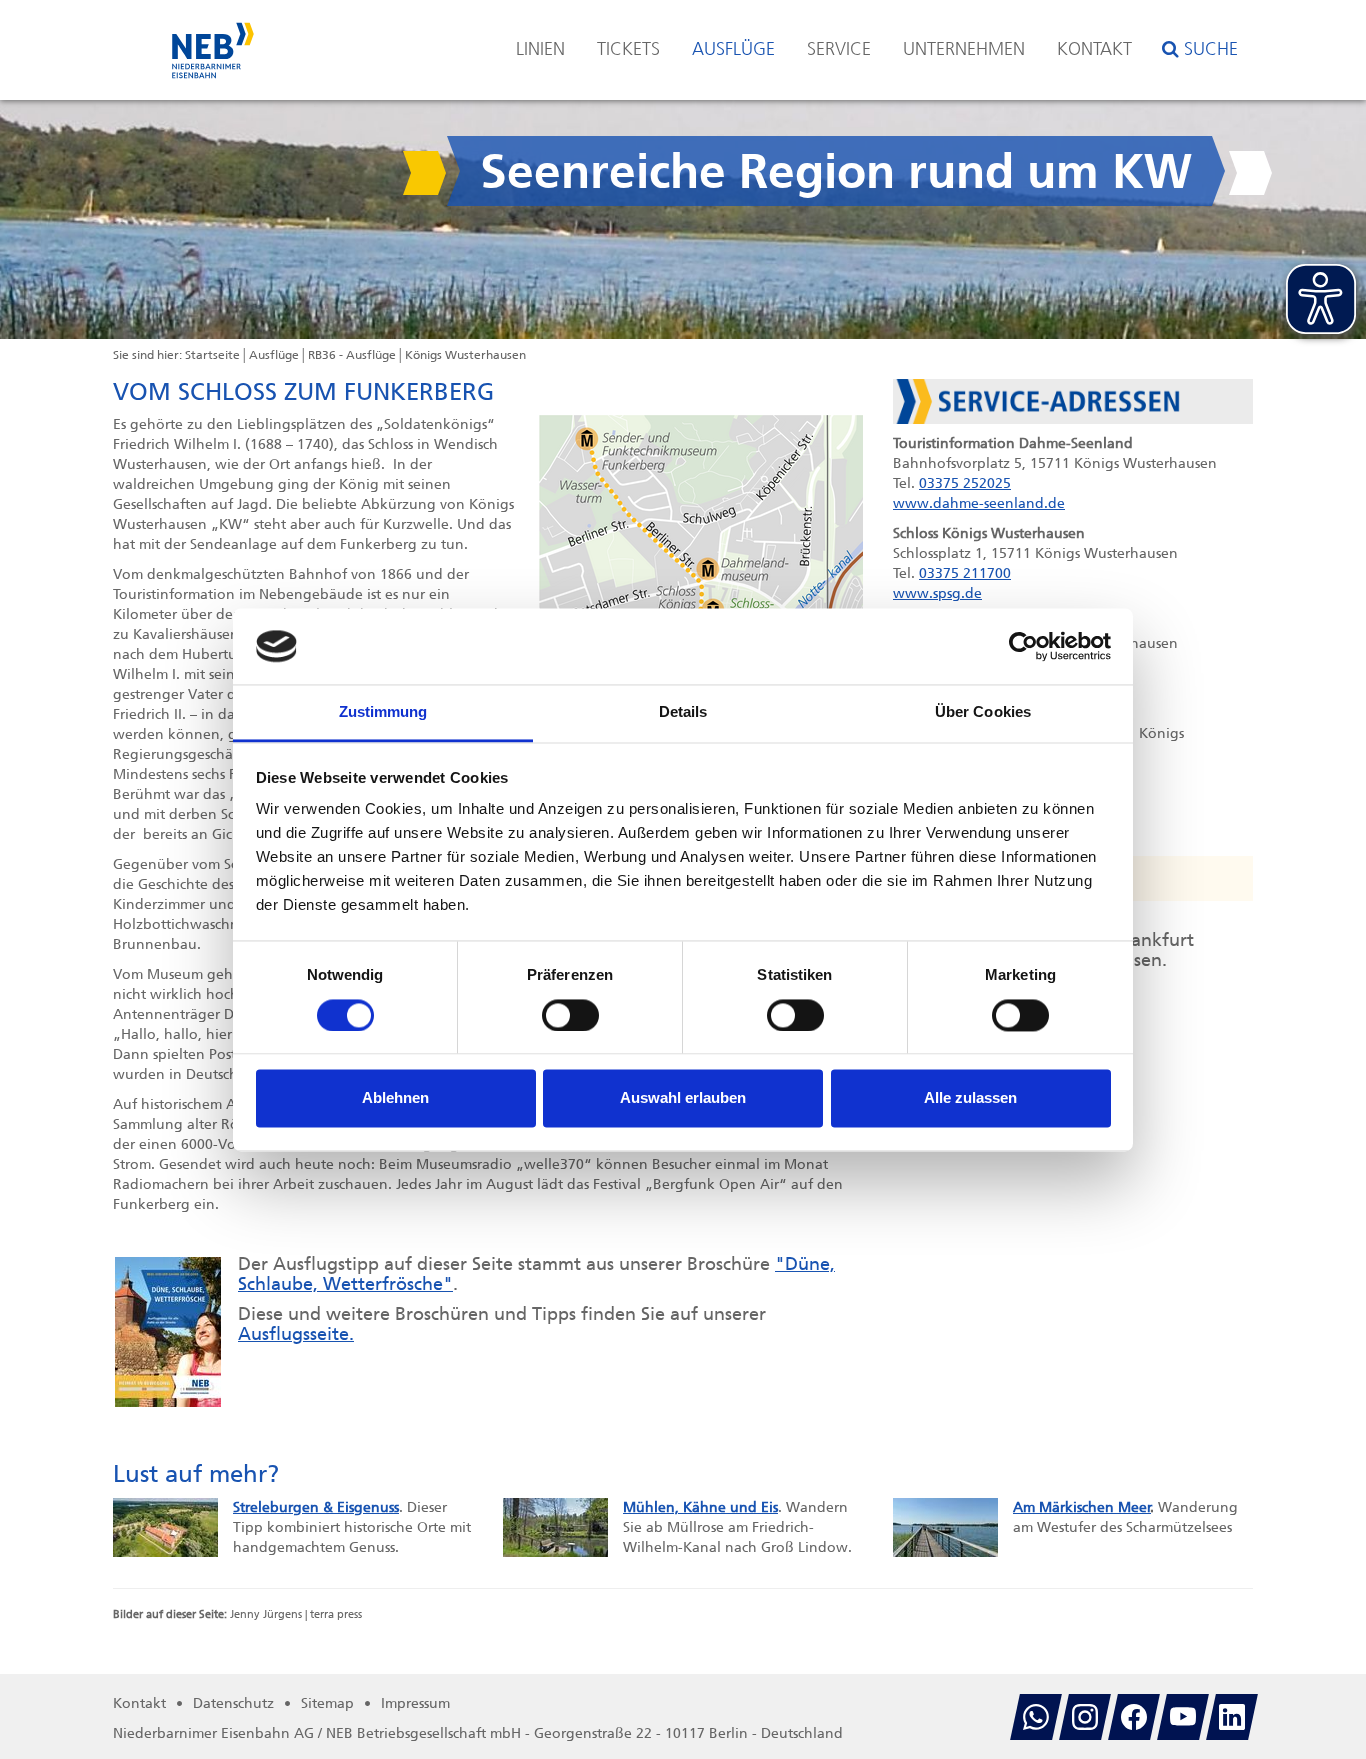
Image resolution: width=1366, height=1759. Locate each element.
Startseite (212, 355)
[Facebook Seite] (1134, 1717)
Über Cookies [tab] (983, 712)
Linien (540, 49)
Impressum (415, 1703)
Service (839, 49)
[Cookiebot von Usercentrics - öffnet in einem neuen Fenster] (1023, 646)
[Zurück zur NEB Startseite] (213, 40)
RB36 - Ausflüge (352, 355)
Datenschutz (233, 1703)
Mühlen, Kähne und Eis (700, 1507)
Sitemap (327, 1703)
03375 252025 (965, 483)
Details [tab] (683, 712)
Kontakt (1094, 49)
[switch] (570, 1015)
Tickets (628, 49)
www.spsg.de (937, 593)
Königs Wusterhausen (465, 355)
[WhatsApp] (1036, 1717)
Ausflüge (733, 49)
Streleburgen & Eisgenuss (316, 1507)
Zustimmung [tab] (383, 712)
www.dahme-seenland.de (979, 503)
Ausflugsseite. (296, 1334)
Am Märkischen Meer (1082, 1507)
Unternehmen (964, 49)
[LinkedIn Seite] (1232, 1717)
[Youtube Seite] (1183, 1717)
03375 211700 (965, 573)
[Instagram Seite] (1085, 1717)
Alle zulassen (970, 1098)
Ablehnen (395, 1098)
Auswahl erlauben (683, 1098)
